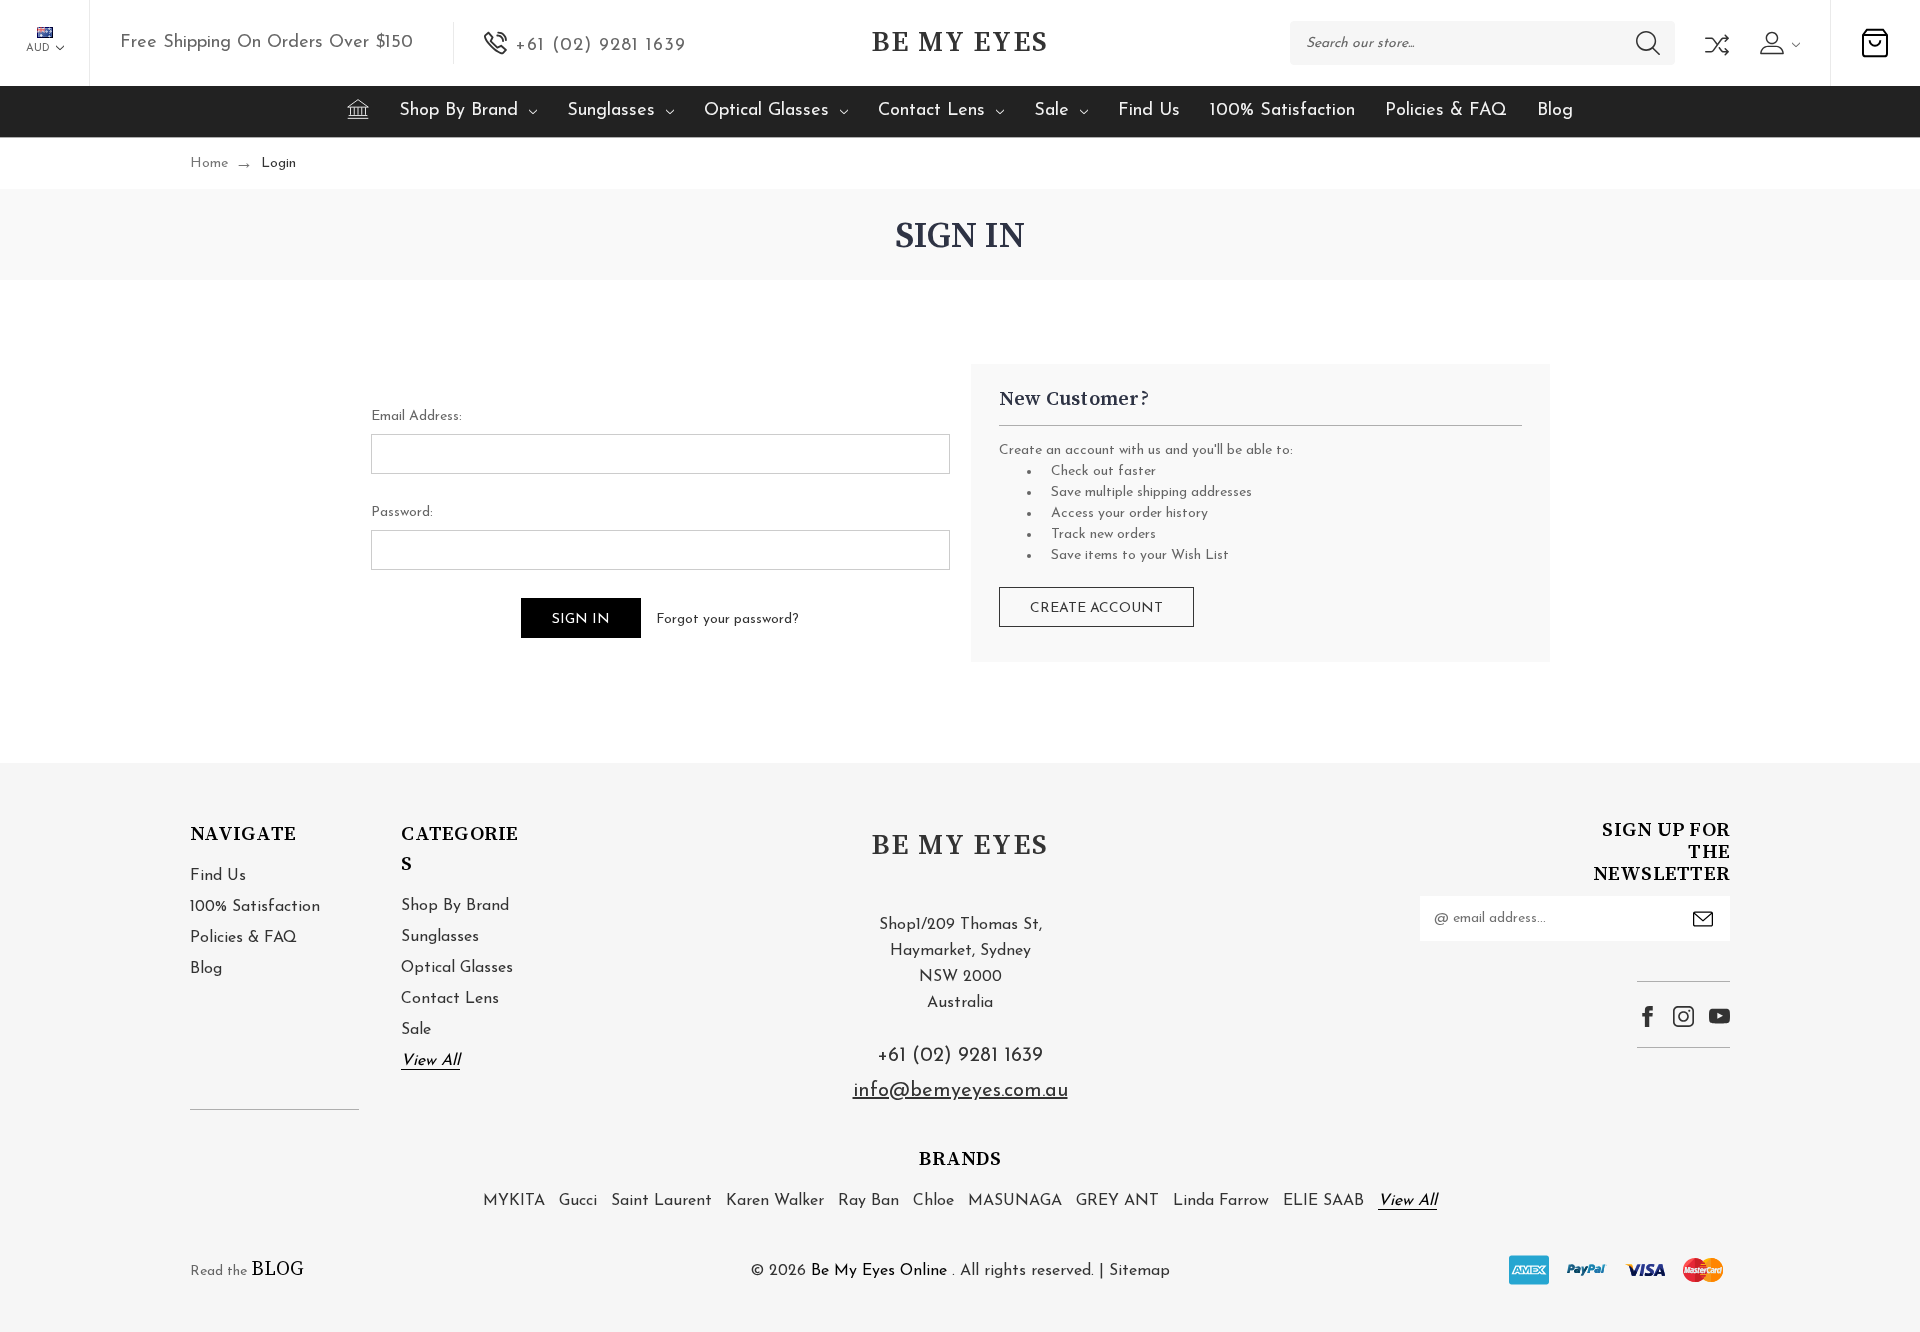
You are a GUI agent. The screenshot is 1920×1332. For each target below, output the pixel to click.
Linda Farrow (1221, 1201)
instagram (1683, 1016)
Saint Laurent (661, 1201)
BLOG (277, 1269)
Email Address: (416, 416)
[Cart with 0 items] (1875, 43)
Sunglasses (611, 111)
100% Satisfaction (1282, 111)
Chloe (933, 1201)
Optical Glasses (766, 111)
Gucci (578, 1201)
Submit (1703, 919)
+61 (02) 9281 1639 (960, 1056)
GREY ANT (1117, 1201)
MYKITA (514, 1201)
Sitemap (1139, 1271)
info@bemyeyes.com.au (960, 1091)
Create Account (1096, 608)
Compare (1715, 43)
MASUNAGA (1015, 1201)
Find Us (1149, 111)
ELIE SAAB (1323, 1201)
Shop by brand (458, 111)
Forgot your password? (727, 619)
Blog (1555, 111)
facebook (1647, 1016)
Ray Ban (868, 1201)
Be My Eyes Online (879, 1271)
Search (1648, 43)
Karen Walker (775, 1201)
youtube (1719, 1016)
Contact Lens (931, 111)
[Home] (358, 109)
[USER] (1777, 43)
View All (430, 1061)
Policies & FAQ (1446, 111)
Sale (1051, 111)
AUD (39, 48)
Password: (402, 512)
